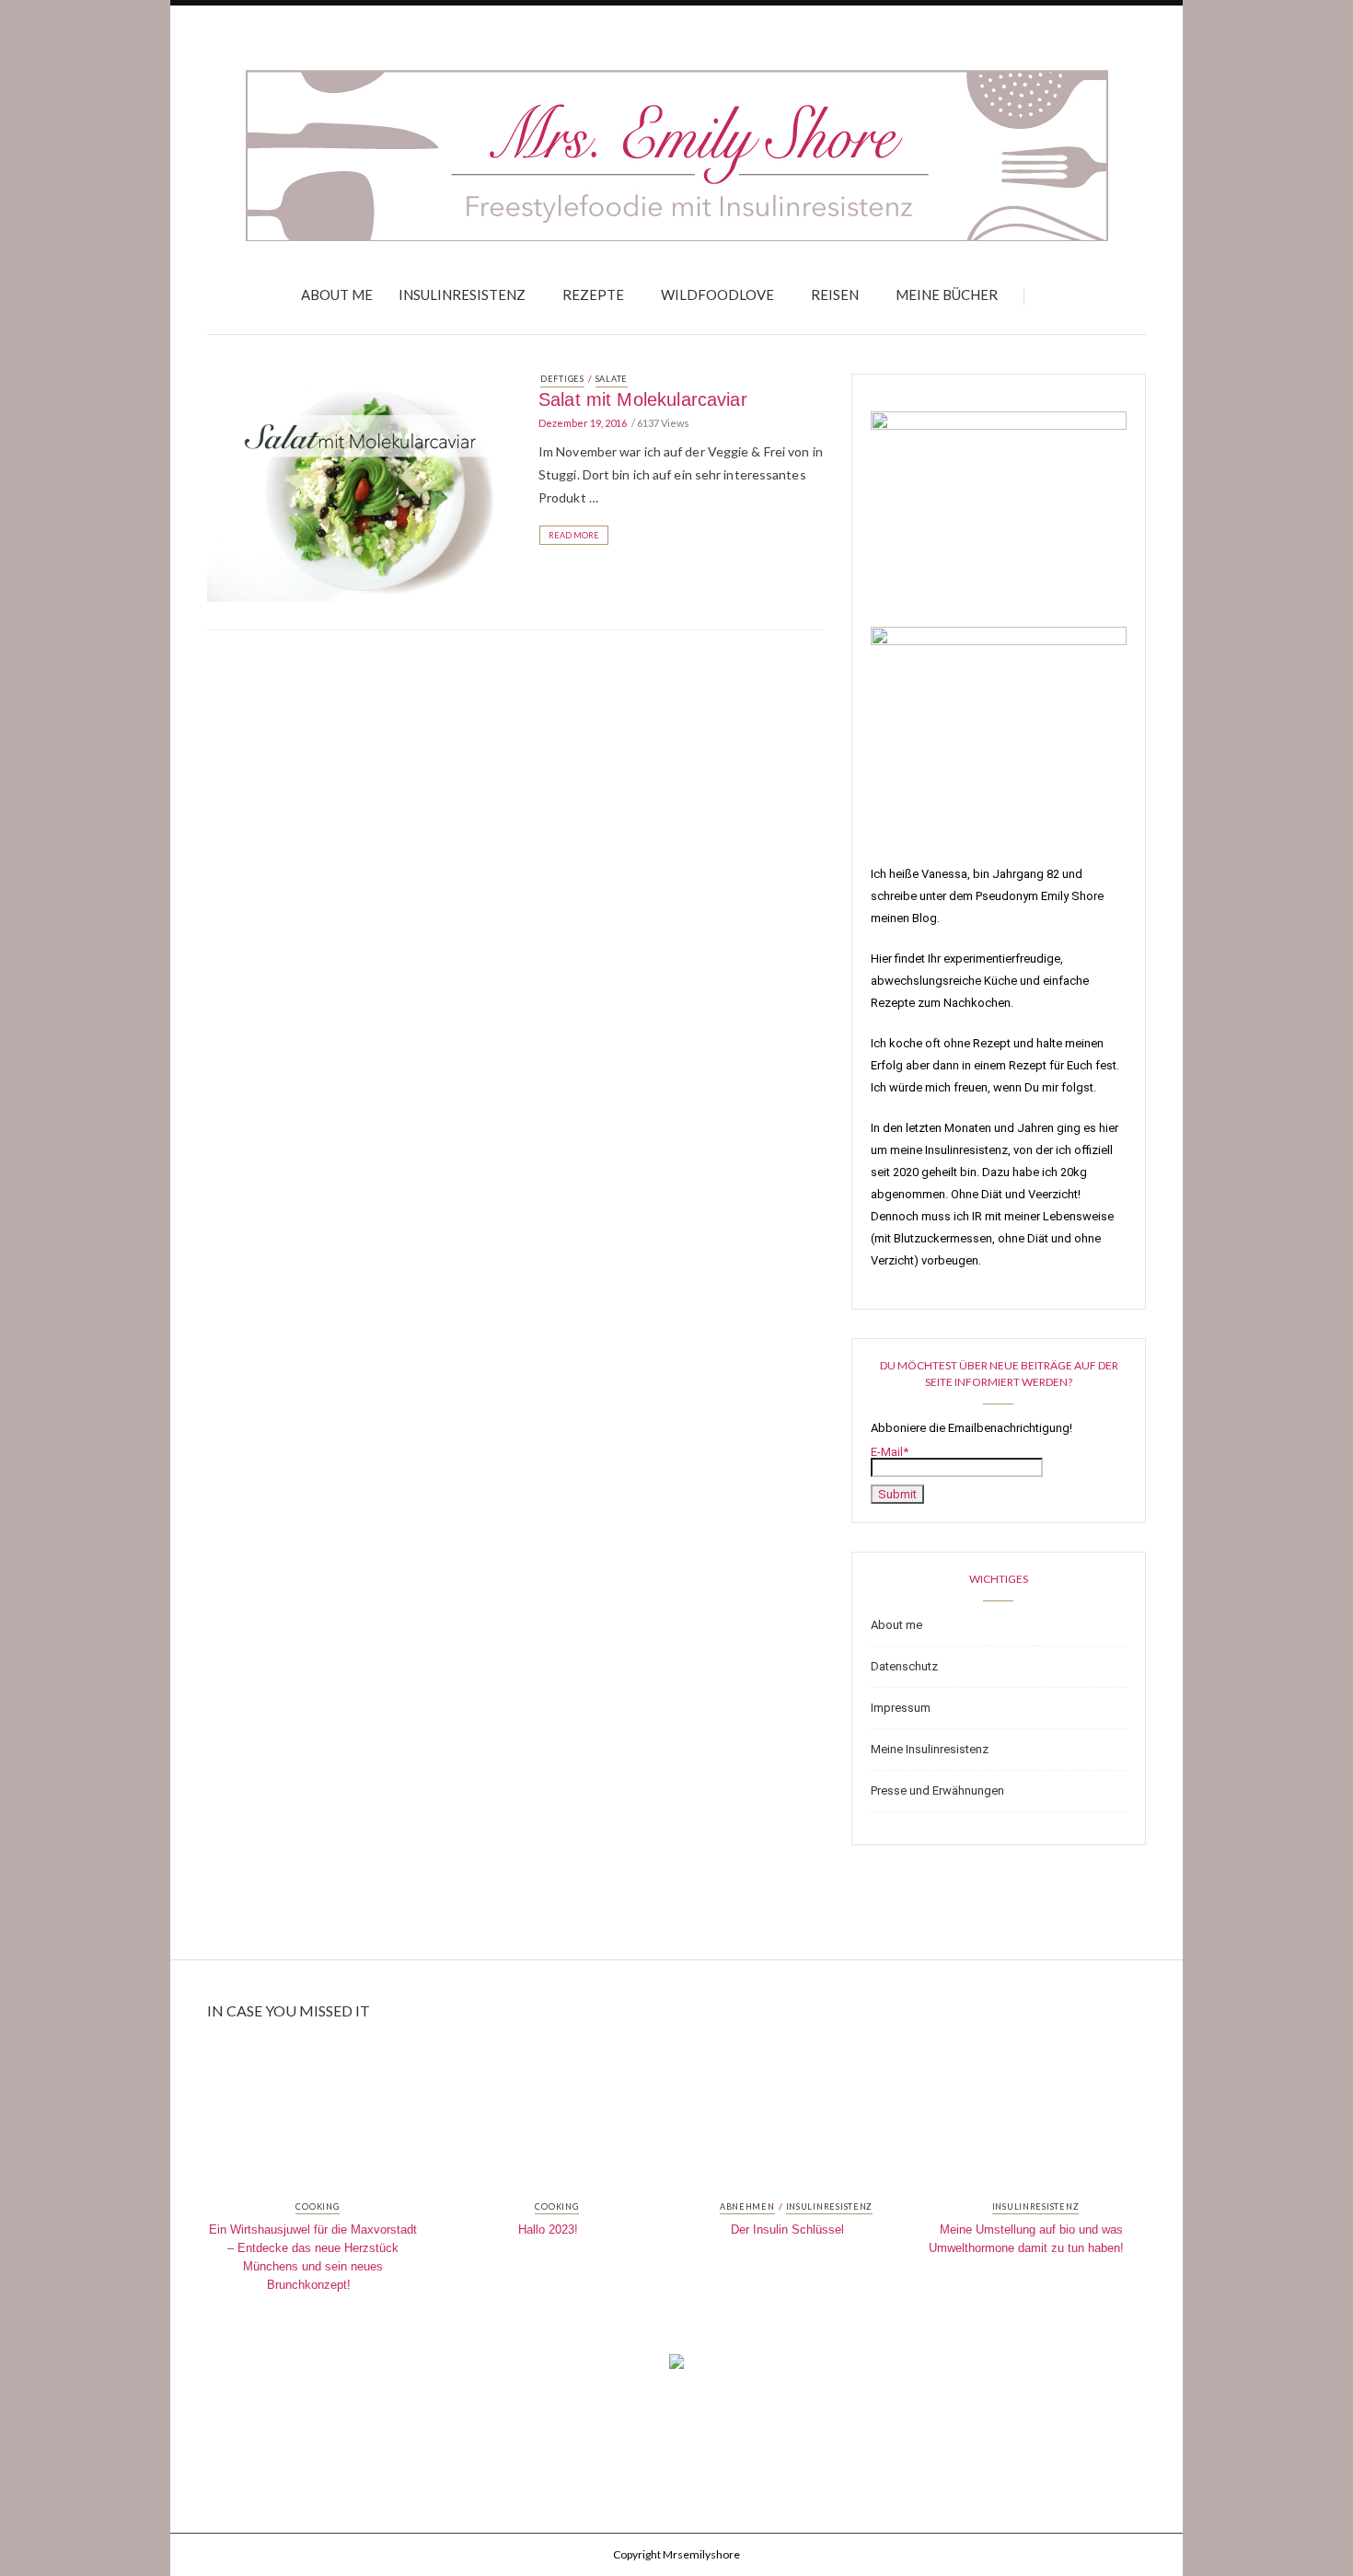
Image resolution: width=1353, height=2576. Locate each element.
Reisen (835, 295)
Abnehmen (747, 2207)
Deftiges (562, 379)
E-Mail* (890, 1452)
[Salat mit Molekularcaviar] (359, 486)
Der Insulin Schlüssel (787, 2229)
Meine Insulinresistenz (930, 1749)
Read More (574, 535)
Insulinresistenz (462, 295)
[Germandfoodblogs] (676, 2367)
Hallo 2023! (548, 2229)
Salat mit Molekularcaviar (643, 399)
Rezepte (593, 295)
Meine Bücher (947, 295)
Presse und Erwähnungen (937, 1790)
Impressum (901, 1708)
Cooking (317, 2207)
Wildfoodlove (717, 295)
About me (337, 295)
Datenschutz (904, 1666)
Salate (612, 379)
